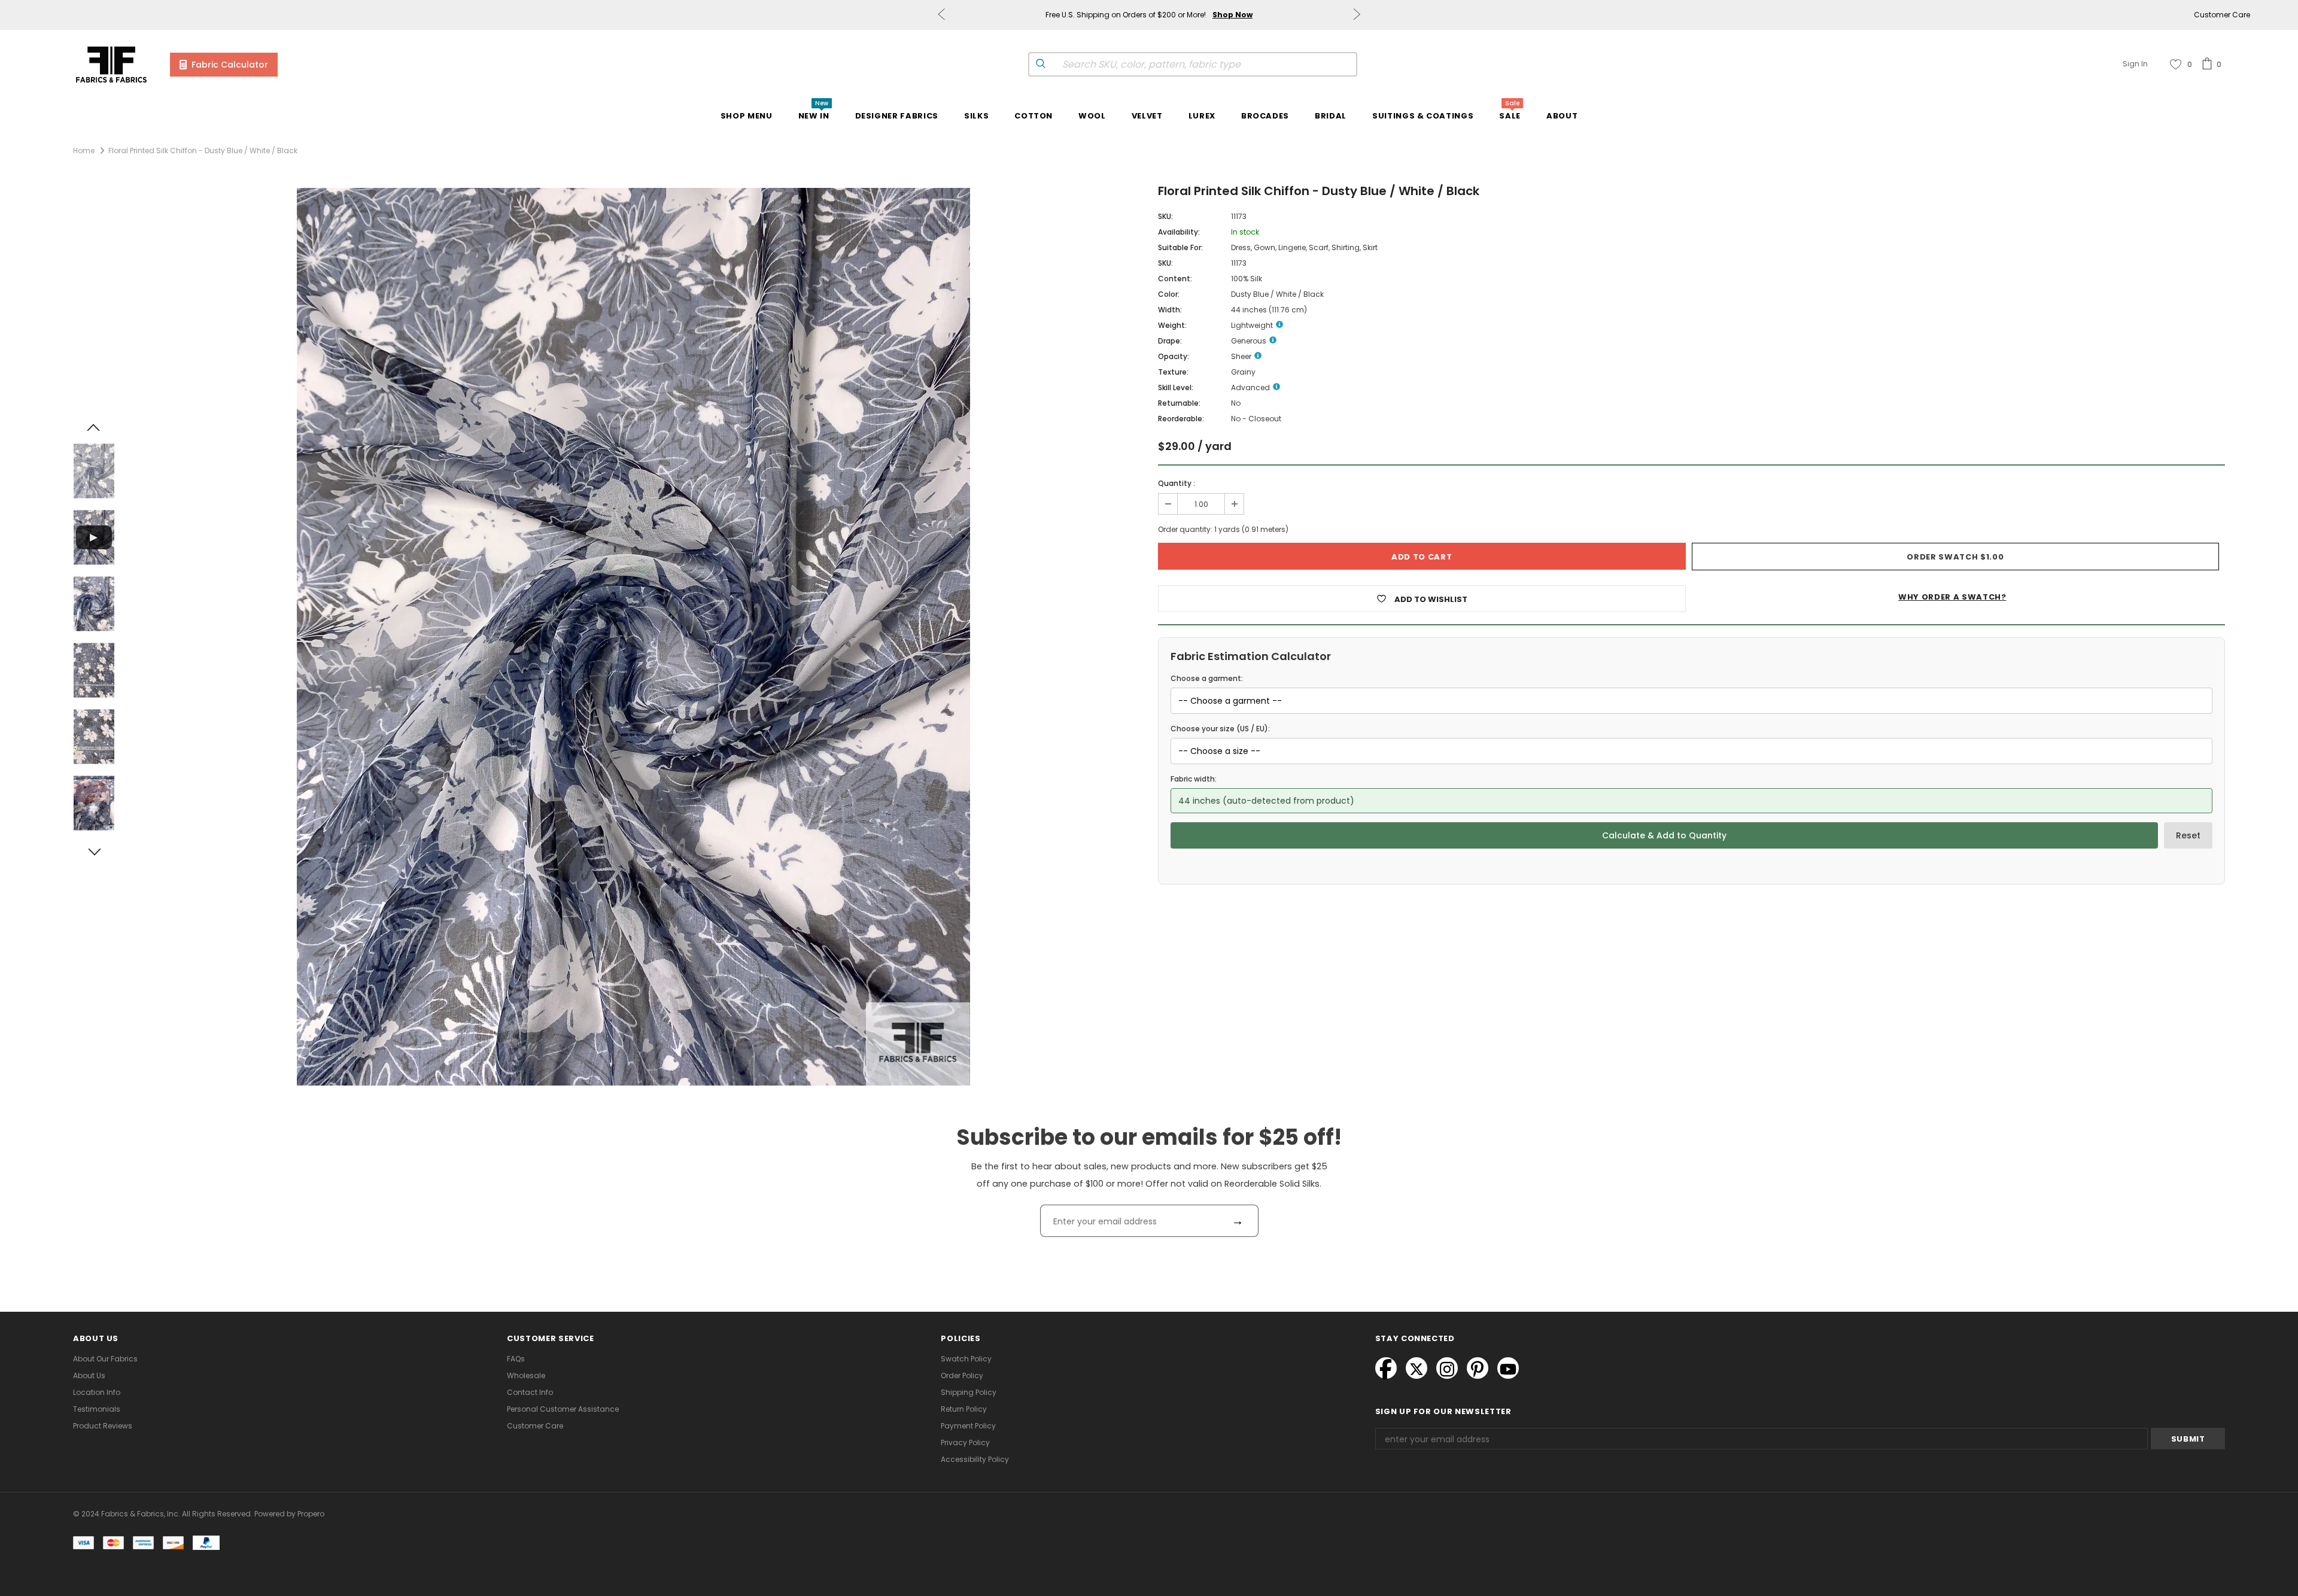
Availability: (1179, 232)
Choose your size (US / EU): (1220, 729)
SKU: (1165, 216)
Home (84, 151)
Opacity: (1174, 356)
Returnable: (1179, 403)
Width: (1170, 310)
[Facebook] (1386, 1368)
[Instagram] (1447, 1368)
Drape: (1170, 341)
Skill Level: (1176, 387)
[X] (1417, 1368)
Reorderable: (1181, 419)
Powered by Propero (288, 1514)
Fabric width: (1194, 779)
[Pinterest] (1478, 1368)
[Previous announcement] (941, 15)
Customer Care (2222, 15)
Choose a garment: (1207, 678)
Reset (2188, 835)
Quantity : (1177, 483)
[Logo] (111, 64)
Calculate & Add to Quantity (1664, 835)
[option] (633, 637)
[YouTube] (1508, 1368)
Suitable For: (1180, 247)
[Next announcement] (1357, 15)
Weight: (1172, 325)
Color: (1169, 294)
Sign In (2135, 64)
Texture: (1173, 372)
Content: (1175, 279)
